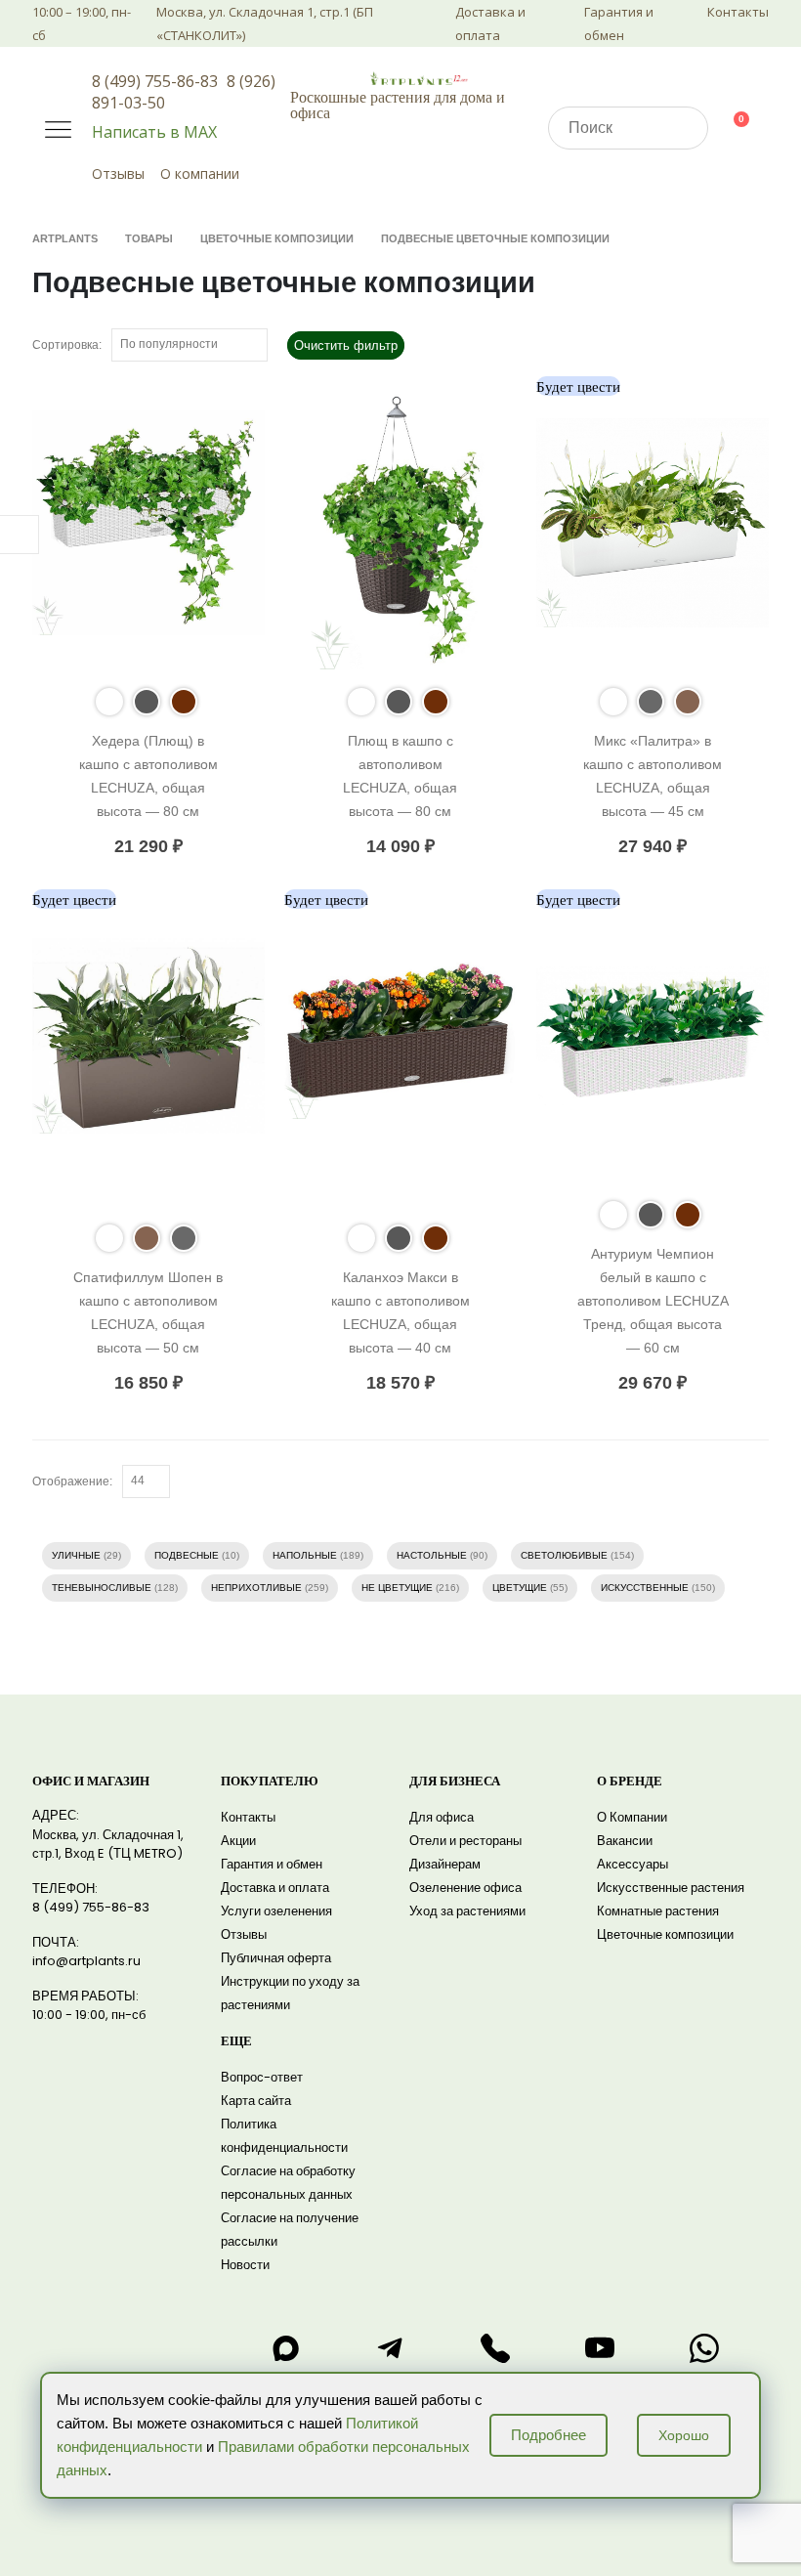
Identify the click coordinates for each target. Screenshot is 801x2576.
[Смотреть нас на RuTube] (600, 2348)
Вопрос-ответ (262, 2077)
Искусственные (645, 1588)
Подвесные (187, 1555)
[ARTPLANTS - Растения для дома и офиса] (419, 78)
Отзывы (118, 173)
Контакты (738, 12)
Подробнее (548, 2435)
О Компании (632, 1817)
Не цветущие (397, 1588)
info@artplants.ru (86, 1961)
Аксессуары (632, 1864)
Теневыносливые (102, 1588)
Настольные (432, 1555)
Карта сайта (256, 2101)
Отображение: (72, 1481)
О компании (200, 173)
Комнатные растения (658, 1911)
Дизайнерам (445, 1864)
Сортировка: (67, 345)
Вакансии (625, 1841)
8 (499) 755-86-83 (155, 81)
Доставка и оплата (490, 23)
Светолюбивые (564, 1555)
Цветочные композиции (665, 1934)
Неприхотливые (256, 1588)
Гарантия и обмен (619, 23)
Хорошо (684, 2435)
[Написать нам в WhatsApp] (704, 2348)
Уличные (76, 1555)
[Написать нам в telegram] (391, 2348)
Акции (238, 1841)
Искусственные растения (671, 1888)
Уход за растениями (467, 1911)
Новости (245, 2265)
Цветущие (520, 1588)
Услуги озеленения (276, 1911)
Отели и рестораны (465, 1841)
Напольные (305, 1555)
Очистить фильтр (346, 345)
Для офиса (442, 1817)
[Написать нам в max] (285, 2348)
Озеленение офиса (465, 1888)
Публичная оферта (276, 1958)
